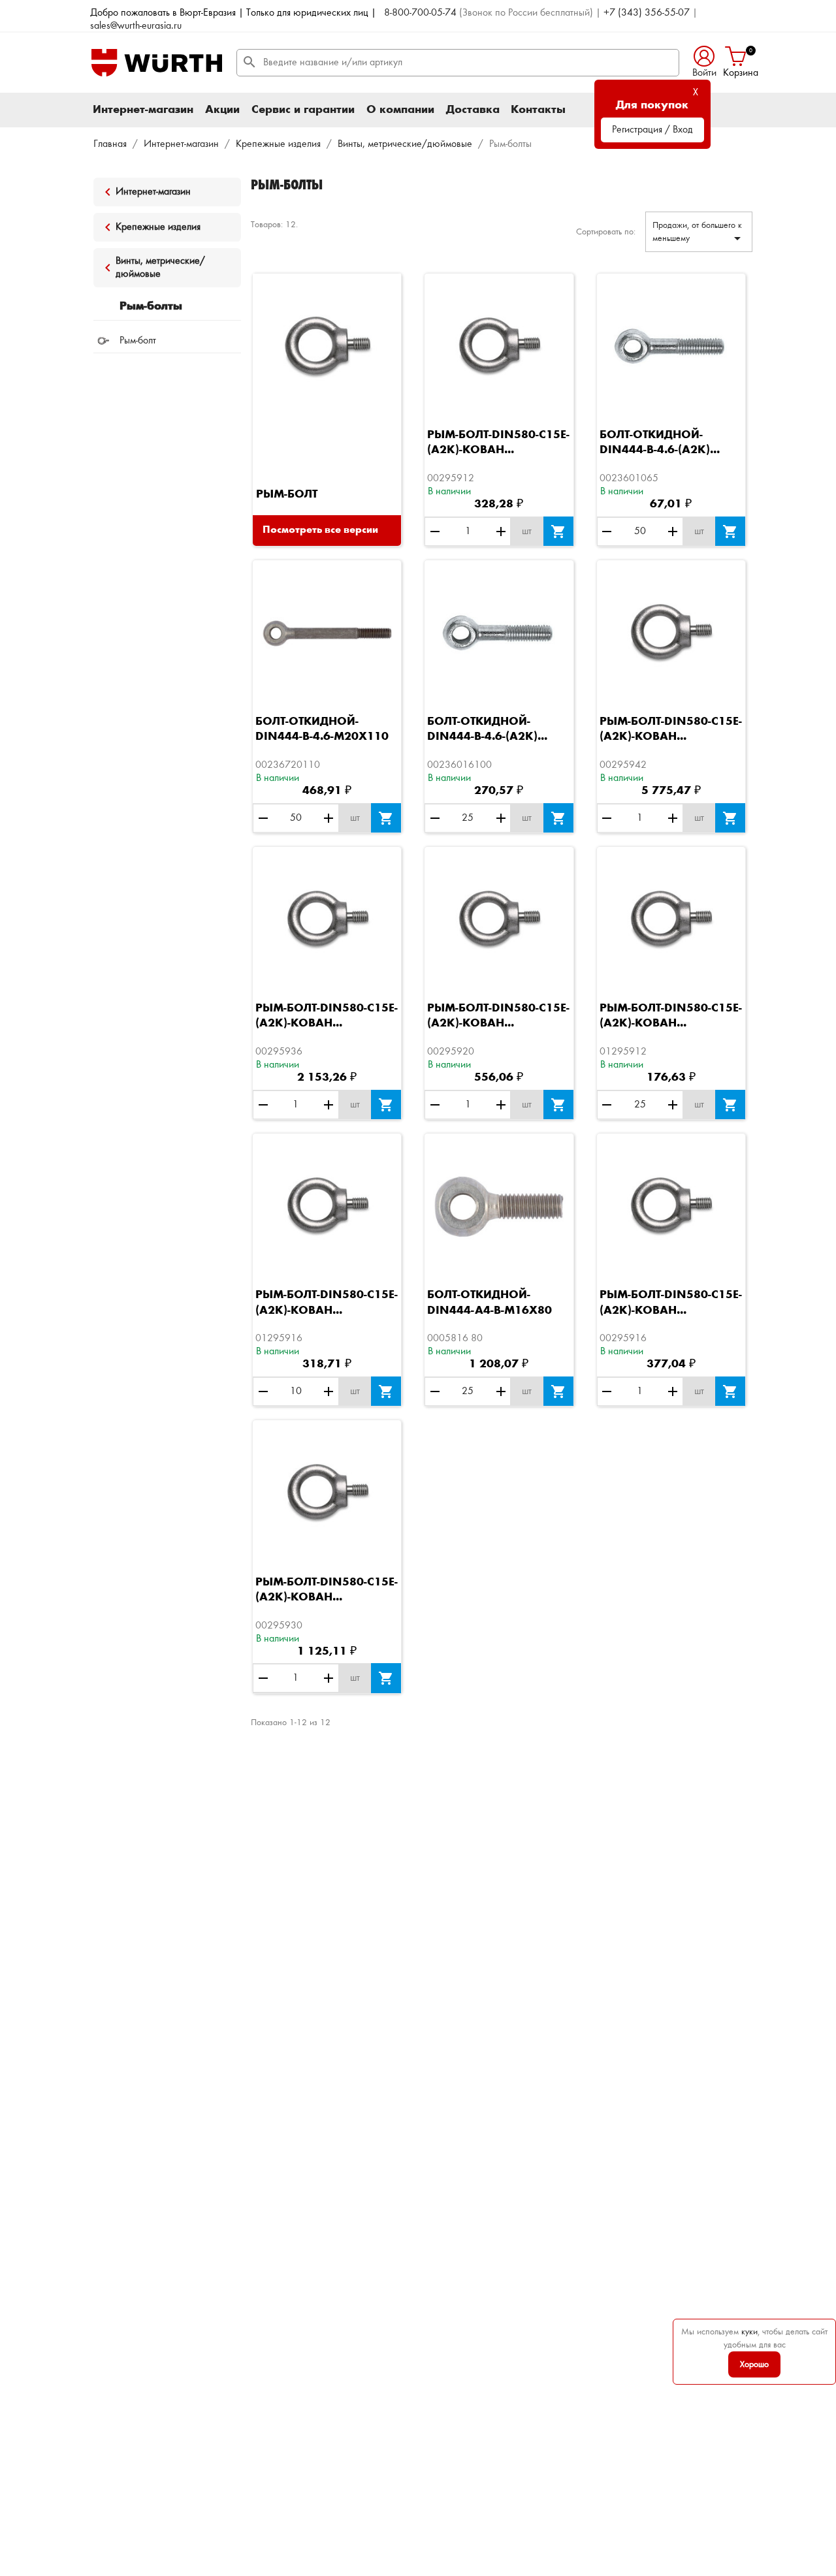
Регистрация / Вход (652, 130)
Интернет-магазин (143, 110)
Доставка (473, 110)
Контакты (538, 110)
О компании (400, 110)
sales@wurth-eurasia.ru (136, 26)
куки (749, 2332)
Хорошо (754, 2364)
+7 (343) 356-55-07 (647, 13)
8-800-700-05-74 (420, 13)
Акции (222, 110)
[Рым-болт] (327, 347)
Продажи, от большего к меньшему (699, 233)
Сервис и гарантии (303, 110)
